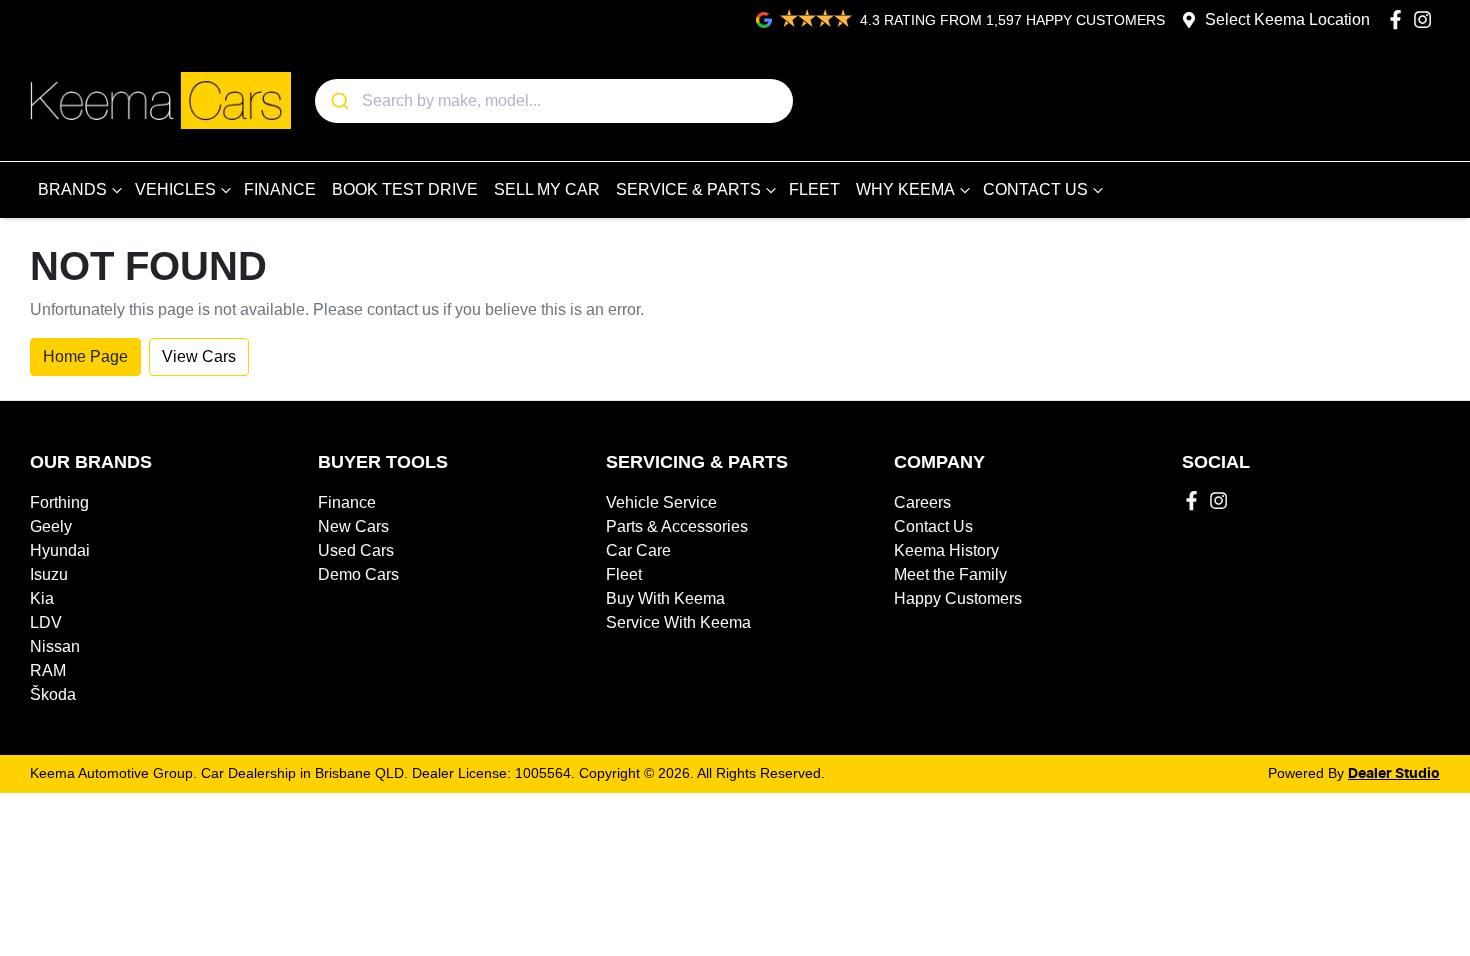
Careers (922, 502)
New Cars (353, 526)
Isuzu (49, 574)
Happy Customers (958, 598)
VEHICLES (175, 189)
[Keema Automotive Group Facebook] (1399, 19)
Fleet (624, 574)
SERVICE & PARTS (688, 189)
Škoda (53, 694)
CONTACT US (1035, 189)
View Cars (199, 356)
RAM (48, 670)
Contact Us (933, 526)
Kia (42, 598)
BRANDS (72, 189)
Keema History (946, 550)
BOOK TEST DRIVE (405, 189)
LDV (46, 622)
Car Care (638, 550)
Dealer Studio (1394, 774)
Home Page (85, 356)
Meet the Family (950, 574)
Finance (347, 502)
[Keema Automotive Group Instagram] (1426, 19)
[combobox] (554, 101)
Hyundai (60, 550)
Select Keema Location (1287, 19)
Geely (51, 526)
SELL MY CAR (547, 189)
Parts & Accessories (677, 526)
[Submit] (338, 101)
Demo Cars (358, 574)
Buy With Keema (665, 598)
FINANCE (280, 189)
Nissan (55, 646)
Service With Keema (678, 622)
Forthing (59, 502)
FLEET (814, 189)
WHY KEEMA (905, 189)
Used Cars (356, 550)
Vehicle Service (661, 502)
